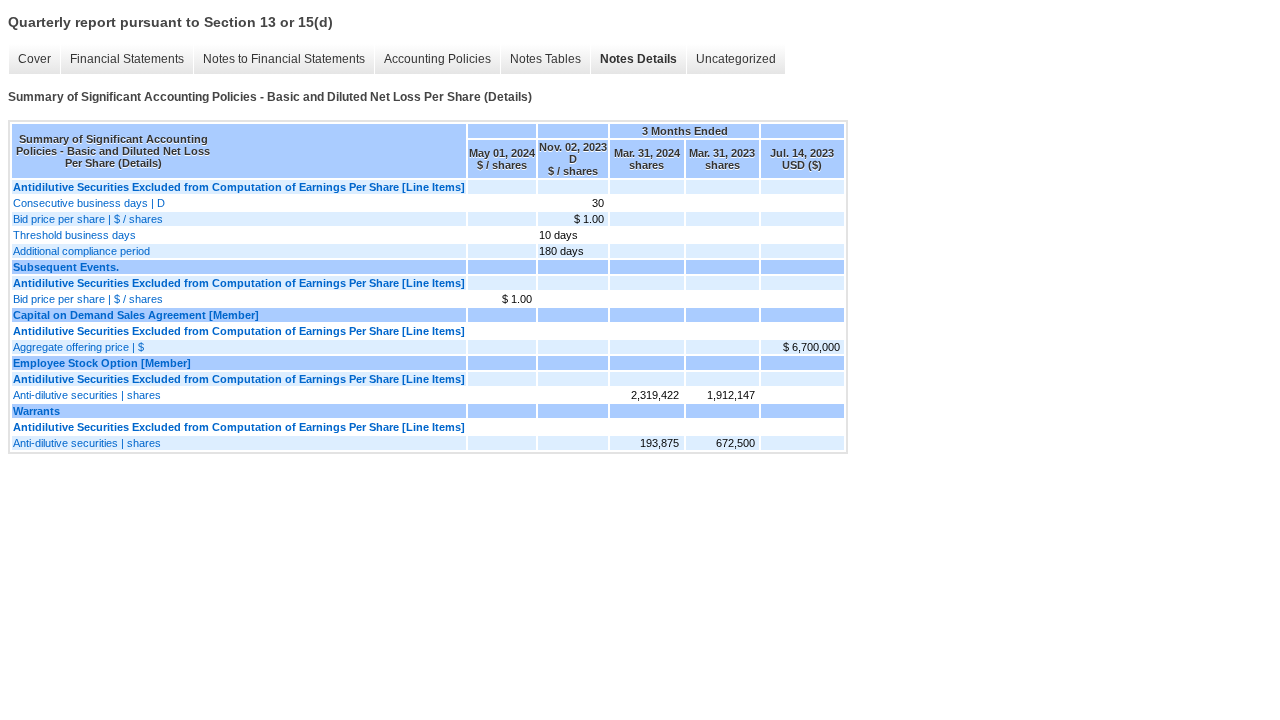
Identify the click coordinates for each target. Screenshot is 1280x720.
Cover (34, 59)
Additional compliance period (81, 251)
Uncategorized (736, 59)
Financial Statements (127, 59)
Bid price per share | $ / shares (88, 219)
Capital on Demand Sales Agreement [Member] (136, 315)
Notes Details (638, 59)
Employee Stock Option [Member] (102, 363)
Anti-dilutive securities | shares (87, 395)
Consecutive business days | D (89, 203)
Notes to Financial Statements (284, 59)
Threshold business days (74, 235)
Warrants (36, 411)
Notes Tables (545, 59)
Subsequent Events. (66, 267)
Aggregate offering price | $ (78, 347)
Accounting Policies (437, 59)
